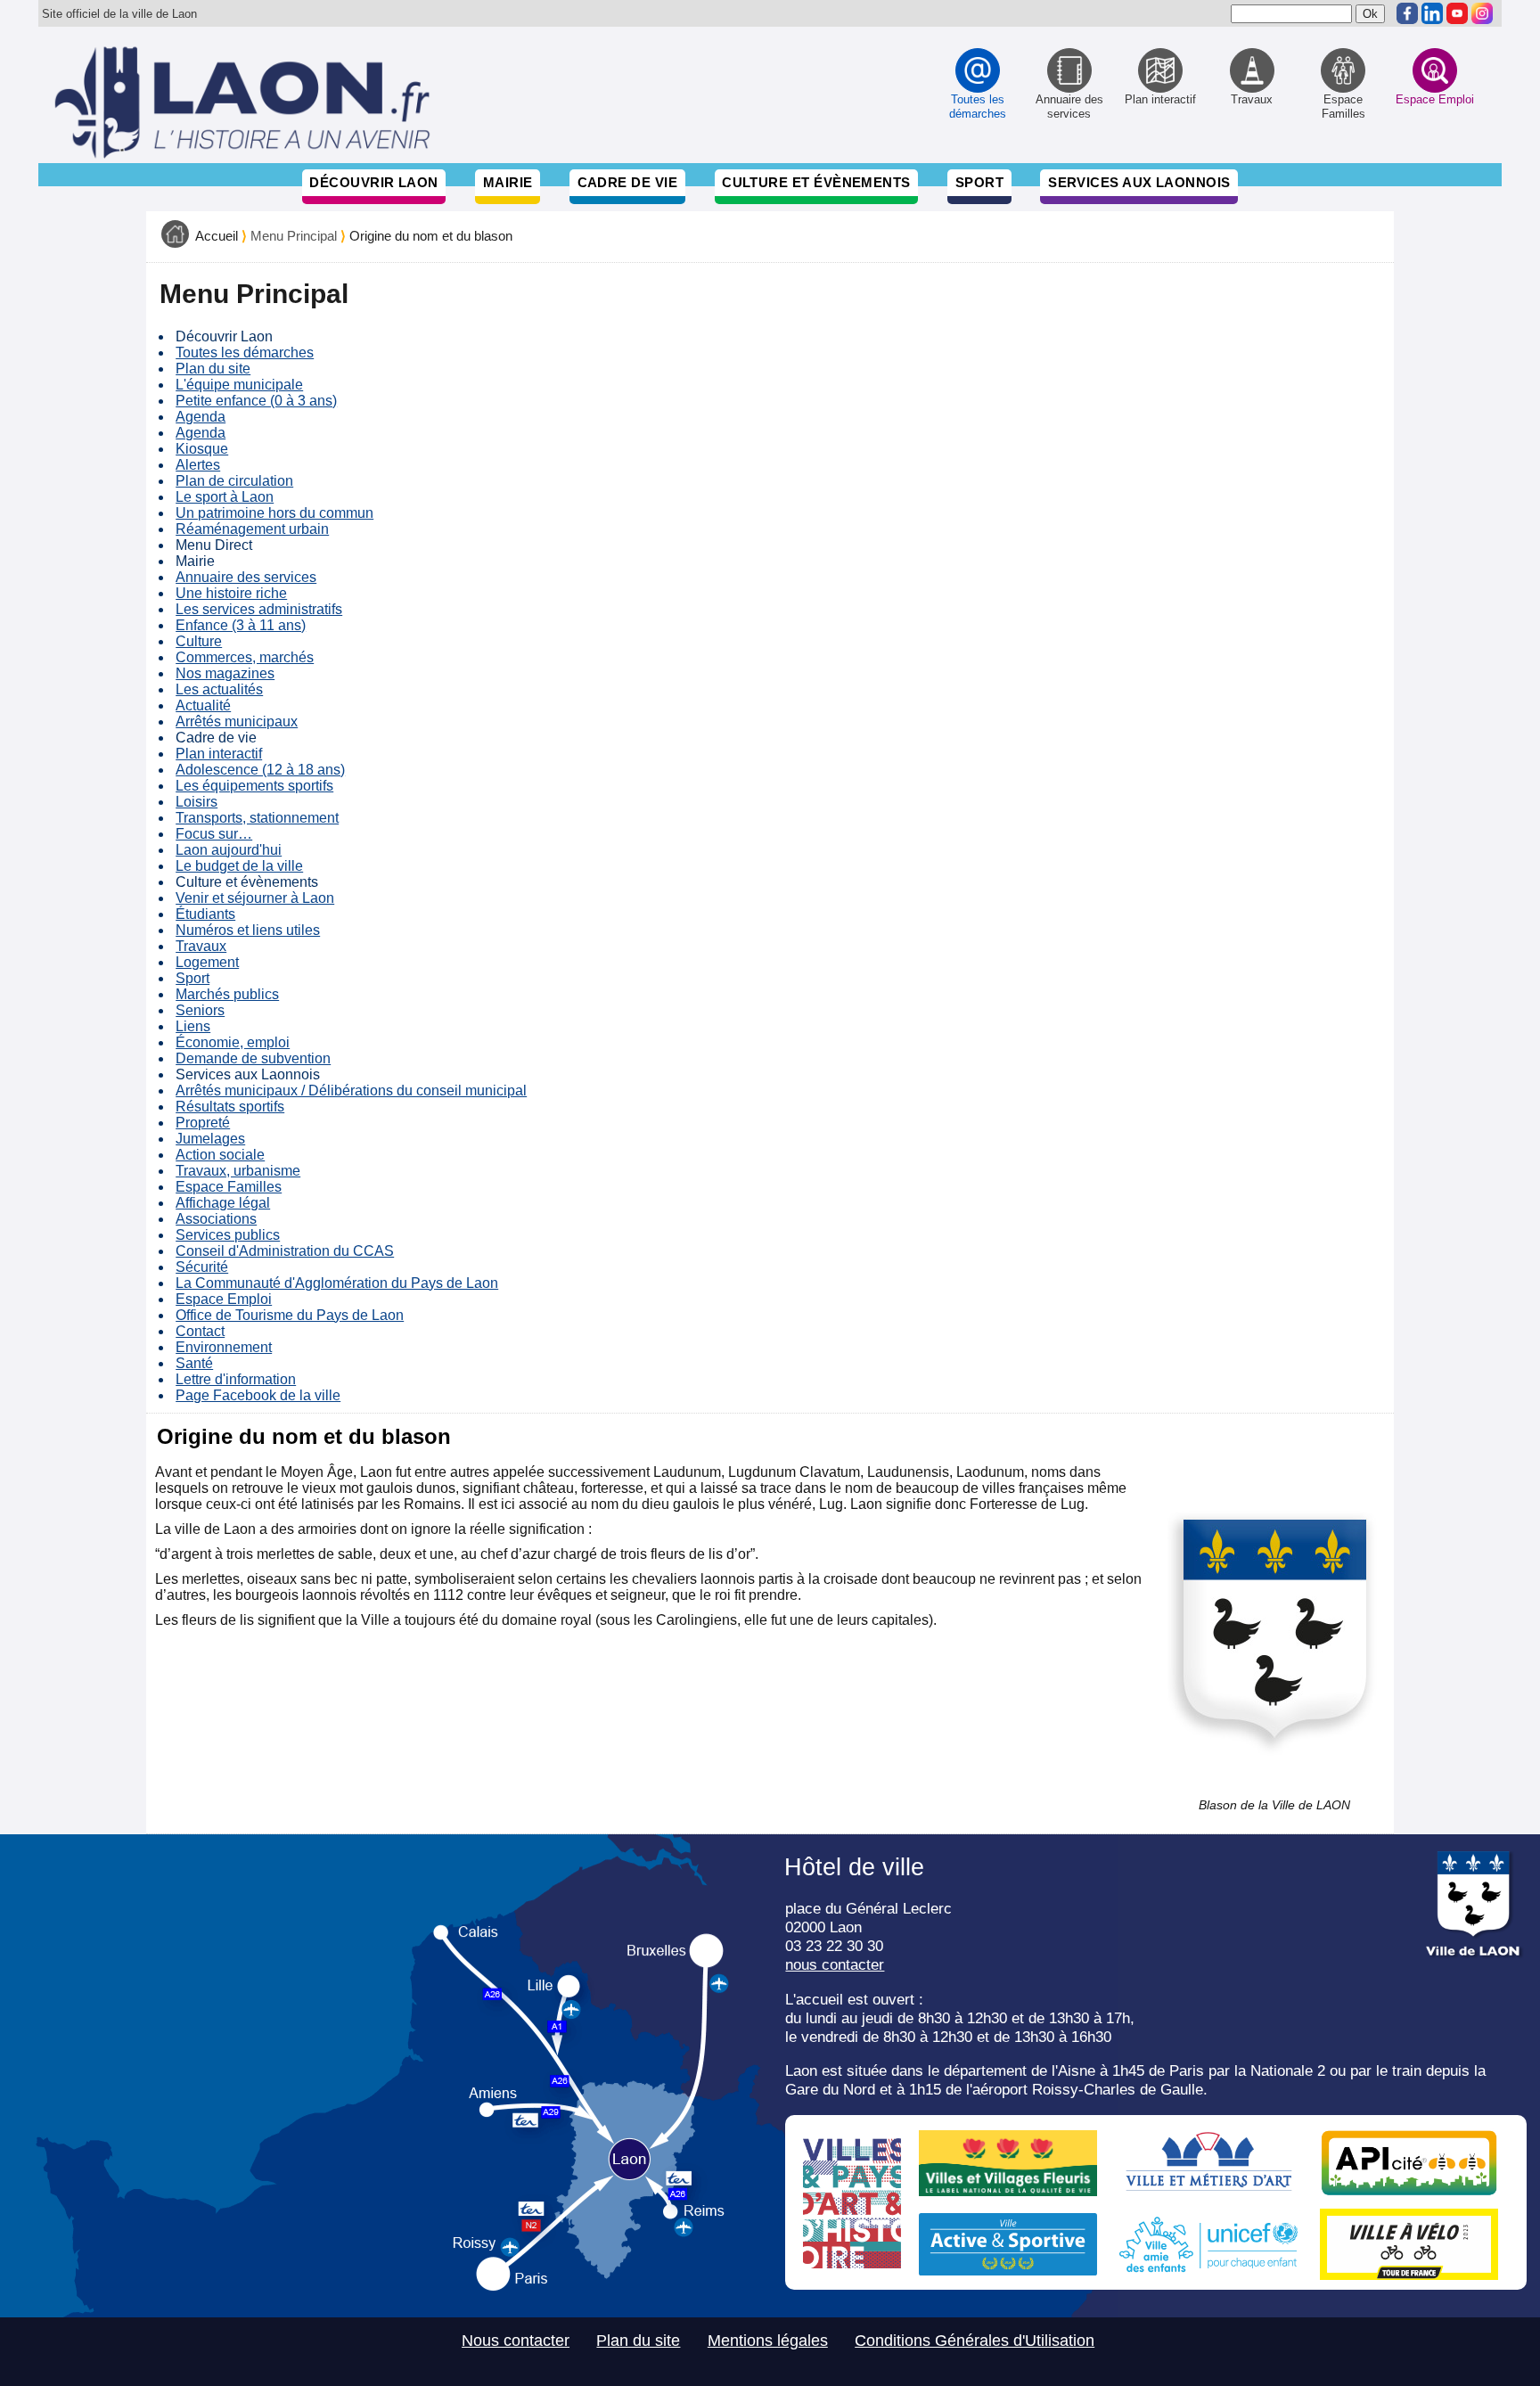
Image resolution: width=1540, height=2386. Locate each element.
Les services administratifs (259, 609)
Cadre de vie (627, 182)
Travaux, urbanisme (238, 1171)
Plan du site (213, 369)
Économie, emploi (233, 1042)
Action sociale (220, 1155)
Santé (194, 1363)
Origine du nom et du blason (431, 236)
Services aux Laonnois (1139, 182)
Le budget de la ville (239, 866)
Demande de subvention (253, 1058)
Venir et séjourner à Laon (255, 898)
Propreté (203, 1123)
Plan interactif (219, 754)
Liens (193, 1026)
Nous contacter (516, 2341)
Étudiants (205, 914)
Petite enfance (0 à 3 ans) (256, 401)
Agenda (201, 417)
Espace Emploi (224, 1299)
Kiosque (202, 449)
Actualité (203, 705)
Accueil (217, 236)
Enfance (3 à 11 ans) (241, 625)
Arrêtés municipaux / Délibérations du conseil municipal (351, 1091)
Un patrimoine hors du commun (274, 513)
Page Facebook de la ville (258, 1395)
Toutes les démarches (245, 353)
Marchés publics (227, 994)
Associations (216, 1219)
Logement (207, 962)
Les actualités (219, 689)
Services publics (228, 1235)
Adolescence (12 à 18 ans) (260, 770)
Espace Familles (229, 1187)
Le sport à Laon (225, 497)
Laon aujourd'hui (229, 850)
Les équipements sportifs (254, 786)
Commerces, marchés (245, 657)
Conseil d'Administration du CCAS (285, 1251)
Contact (200, 1331)
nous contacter (835, 1964)
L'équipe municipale (239, 385)
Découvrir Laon (373, 182)
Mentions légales (768, 2341)
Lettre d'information (236, 1379)
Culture (199, 641)
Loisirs (197, 802)
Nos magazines (225, 673)
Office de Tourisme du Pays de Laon (290, 1315)
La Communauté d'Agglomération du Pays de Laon (337, 1283)
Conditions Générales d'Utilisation (975, 2341)
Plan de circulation (234, 481)
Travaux (201, 946)
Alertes (198, 465)
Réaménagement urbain (252, 529)
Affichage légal (223, 1203)
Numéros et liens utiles (248, 930)
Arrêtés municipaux (237, 722)
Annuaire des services (246, 577)
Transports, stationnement (257, 818)
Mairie (508, 182)
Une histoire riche (231, 593)
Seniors (200, 1010)
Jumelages (210, 1139)
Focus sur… (214, 834)
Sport (979, 182)
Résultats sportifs (230, 1107)
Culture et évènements (816, 182)
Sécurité (202, 1267)
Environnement (224, 1347)
